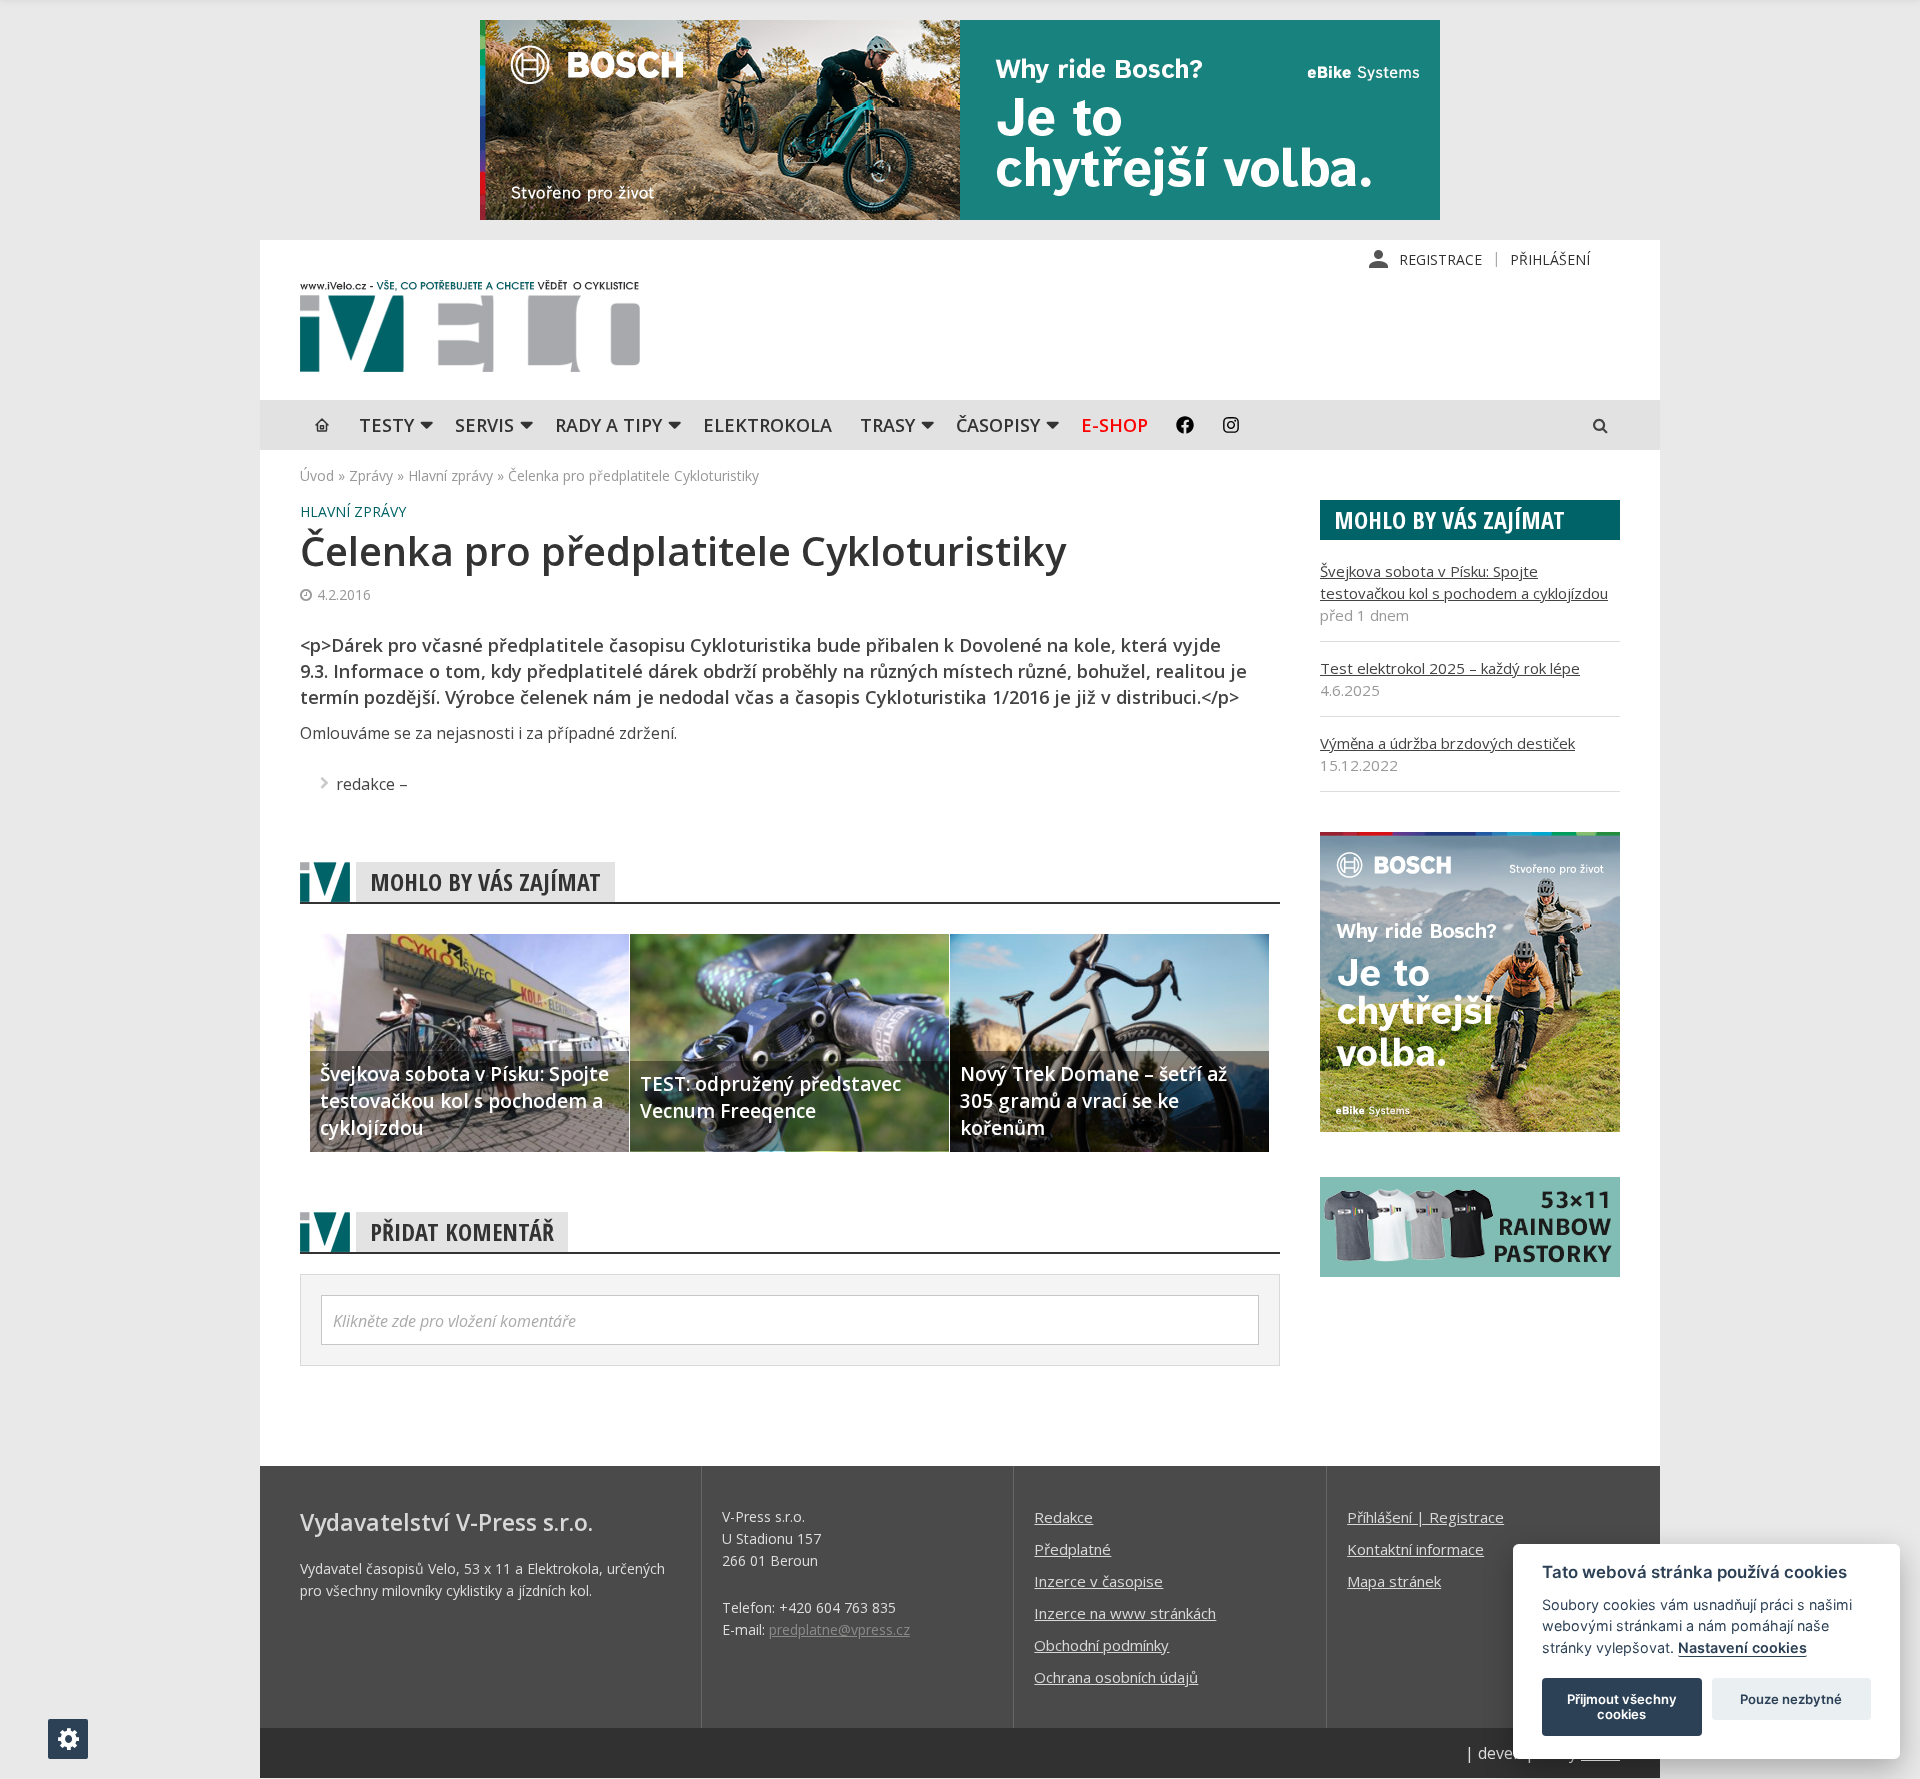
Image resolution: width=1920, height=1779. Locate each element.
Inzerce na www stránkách (1125, 1613)
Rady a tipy (608, 425)
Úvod (317, 475)
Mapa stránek (1394, 1581)
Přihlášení (1550, 259)
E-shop (1114, 425)
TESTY (386, 425)
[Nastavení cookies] (68, 1739)
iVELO (470, 331)
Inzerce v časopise (1098, 1581)
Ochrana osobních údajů (1116, 1677)
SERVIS (484, 425)
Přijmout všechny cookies (1622, 1707)
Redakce (1063, 1517)
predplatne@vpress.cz (839, 1629)
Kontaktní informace (1415, 1549)
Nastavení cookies (1742, 1647)
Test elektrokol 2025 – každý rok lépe (1450, 668)
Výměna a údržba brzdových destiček (1447, 743)
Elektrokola (767, 425)
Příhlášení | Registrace (1425, 1517)
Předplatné (1072, 1549)
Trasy (887, 425)
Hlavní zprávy (450, 475)
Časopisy (998, 425)
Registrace (1440, 259)
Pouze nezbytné (1791, 1699)
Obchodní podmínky (1101, 1645)
